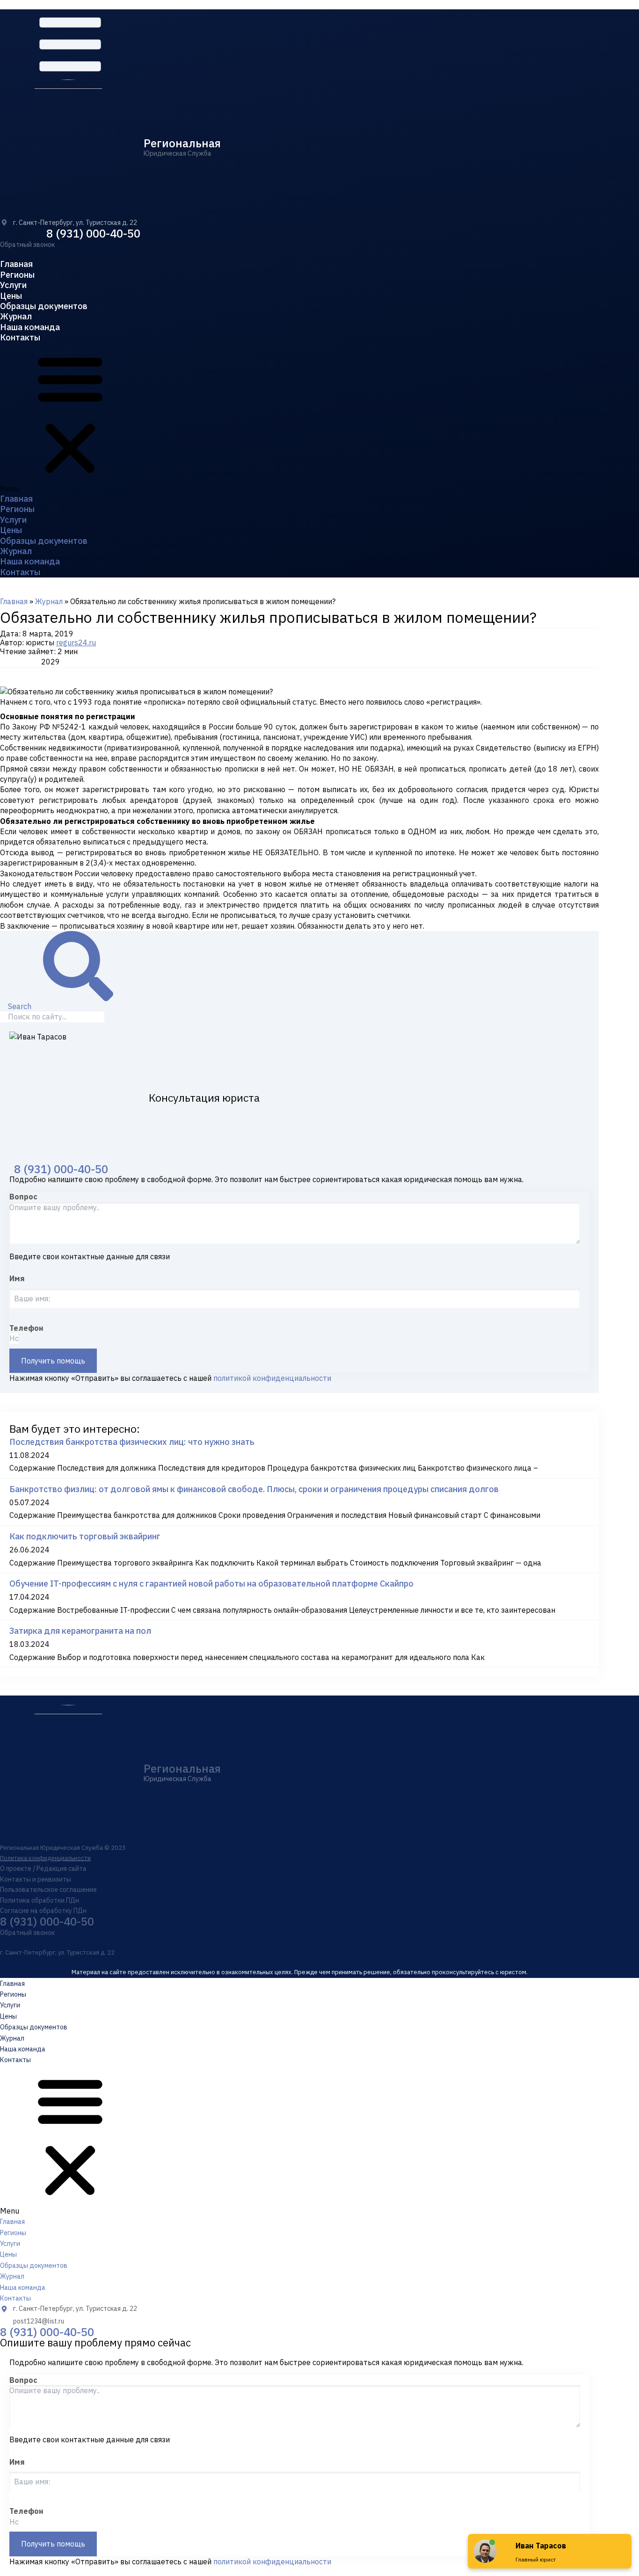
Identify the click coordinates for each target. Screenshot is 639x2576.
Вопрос (23, 1197)
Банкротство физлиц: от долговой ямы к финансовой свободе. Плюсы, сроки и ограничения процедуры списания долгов (254, 1489)
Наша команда (30, 327)
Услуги (13, 285)
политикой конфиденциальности (272, 1378)
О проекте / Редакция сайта (43, 1869)
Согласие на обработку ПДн (43, 1911)
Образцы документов (44, 306)
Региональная (182, 143)
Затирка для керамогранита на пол (80, 1631)
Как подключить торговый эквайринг (85, 1536)
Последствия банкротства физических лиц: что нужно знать (132, 1442)
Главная (16, 264)
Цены (11, 296)
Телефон (26, 1328)
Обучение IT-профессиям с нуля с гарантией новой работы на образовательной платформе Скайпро (211, 1584)
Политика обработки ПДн (40, 1900)
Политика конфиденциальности (45, 1858)
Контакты (20, 337)
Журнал (16, 316)
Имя (17, 1278)
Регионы (17, 275)
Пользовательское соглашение (48, 1890)
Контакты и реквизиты (36, 1879)
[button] (27, 245)
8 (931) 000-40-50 (93, 233)
